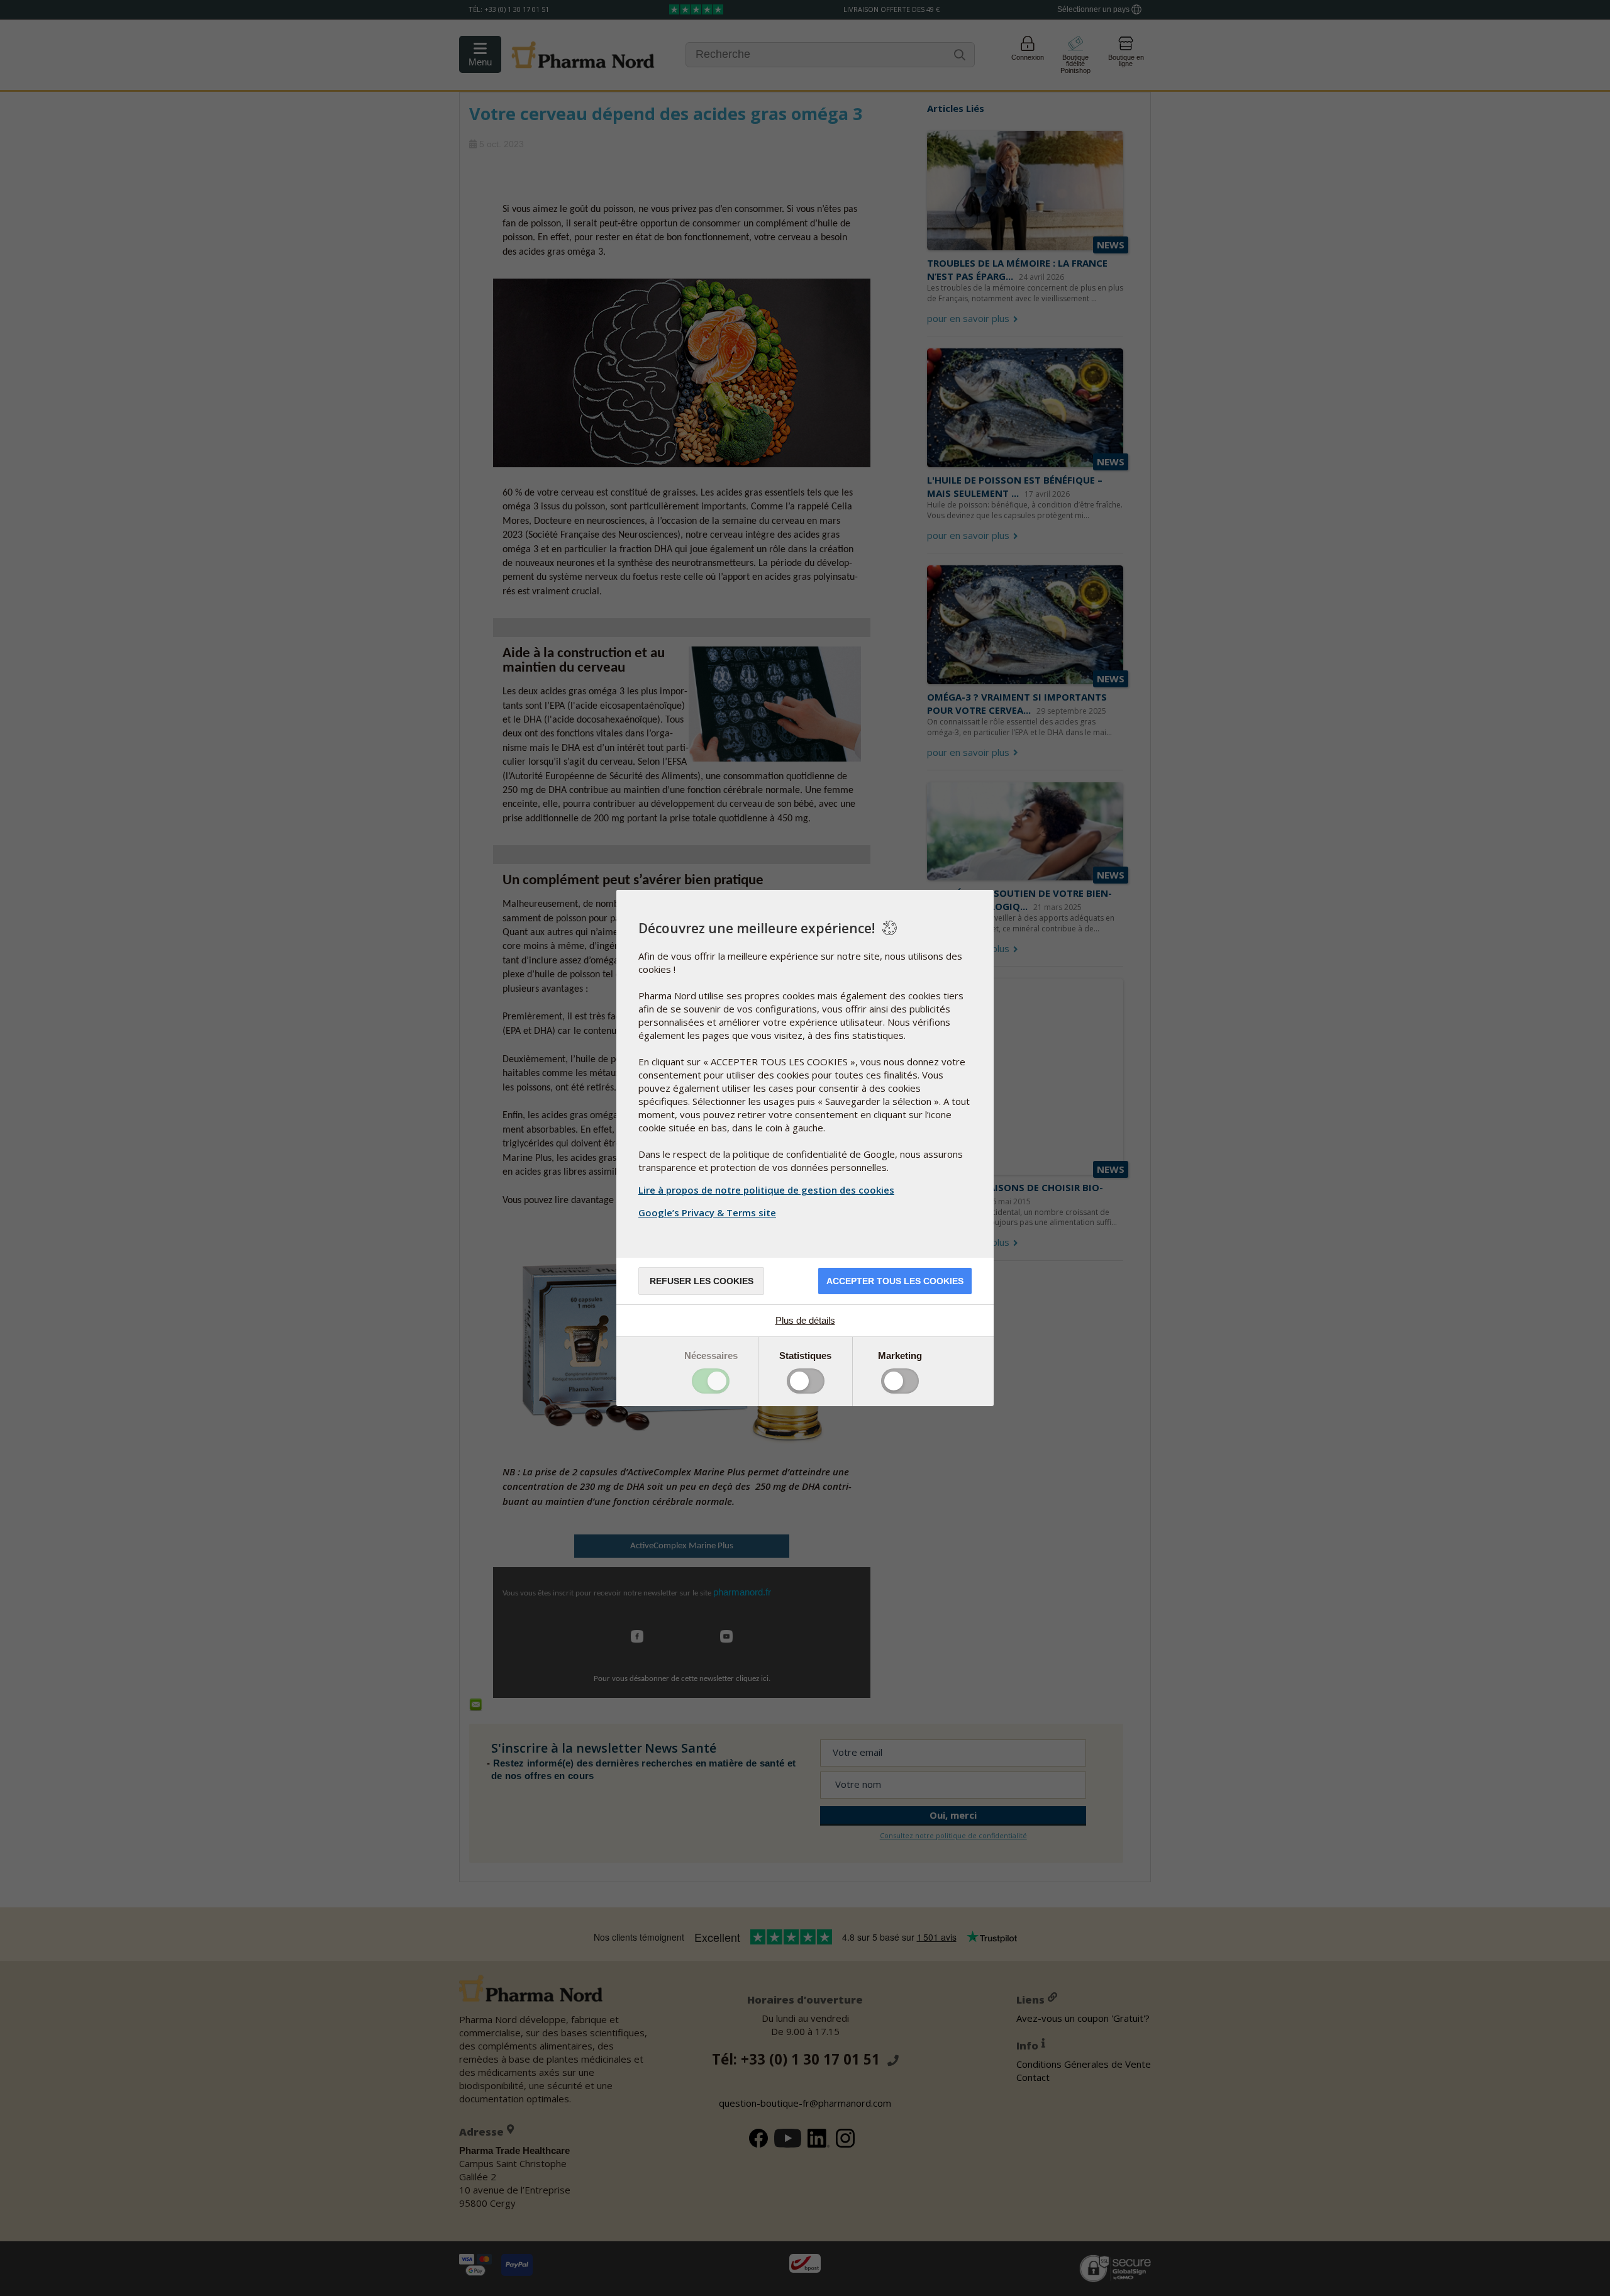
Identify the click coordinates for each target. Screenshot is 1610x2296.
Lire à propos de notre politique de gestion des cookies (766, 1190)
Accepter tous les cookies (895, 1281)
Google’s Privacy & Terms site (707, 1212)
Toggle (711, 1381)
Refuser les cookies (702, 1281)
